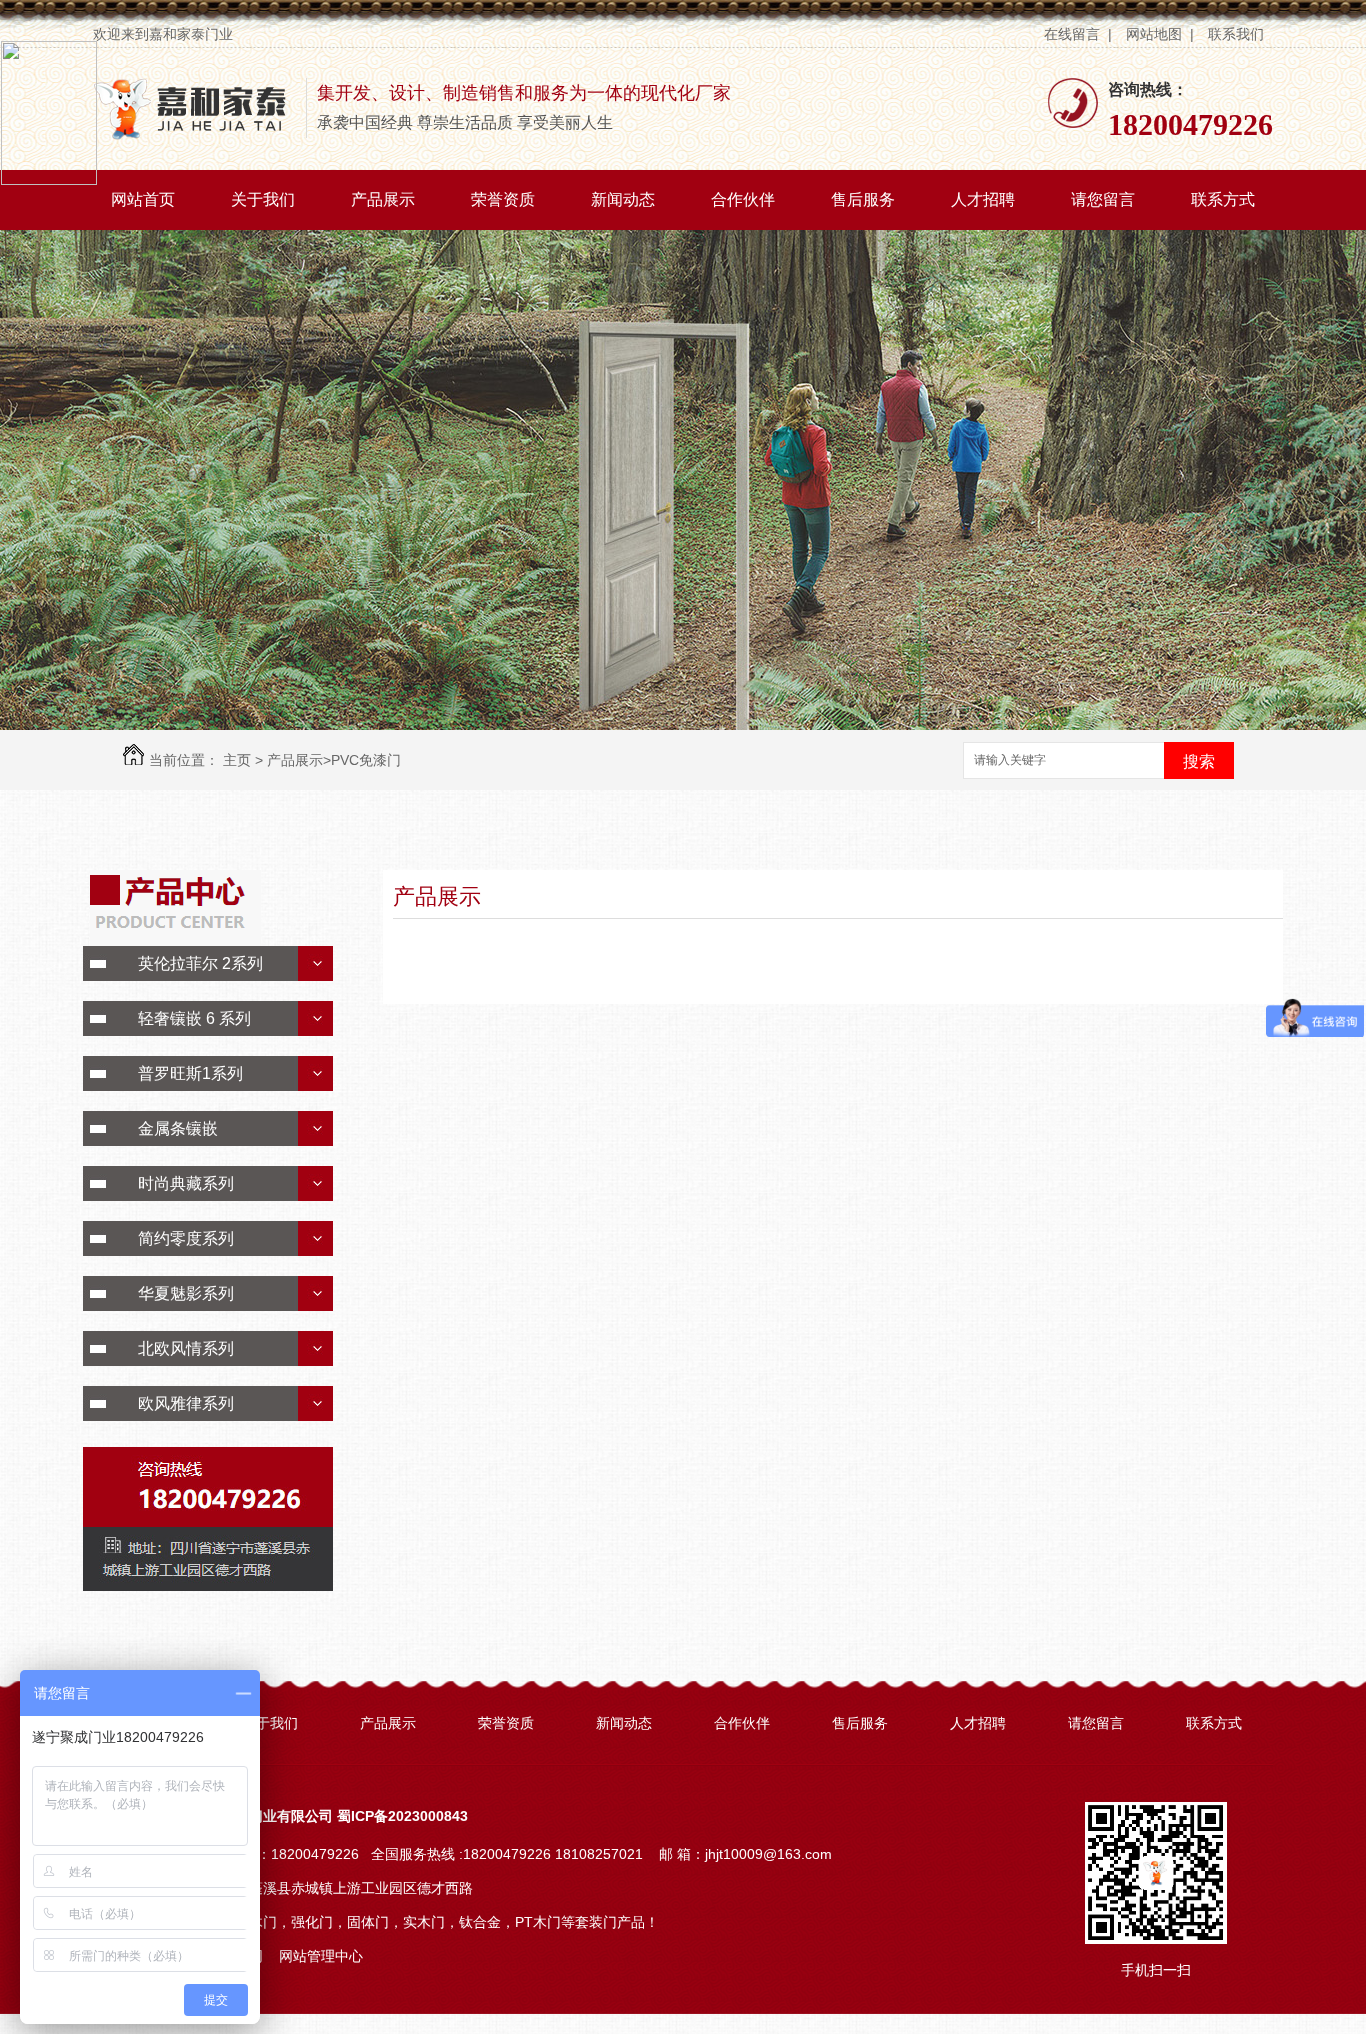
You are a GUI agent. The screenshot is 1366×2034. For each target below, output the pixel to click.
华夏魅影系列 (186, 1293)
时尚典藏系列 (186, 1183)
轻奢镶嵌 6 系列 (194, 1018)
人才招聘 (983, 199)
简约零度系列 (186, 1238)
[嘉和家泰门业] (192, 135)
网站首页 (143, 199)
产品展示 (383, 199)
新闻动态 (623, 199)
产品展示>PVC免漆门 (334, 760)
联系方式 (1223, 199)
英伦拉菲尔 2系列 (200, 963)
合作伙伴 (743, 199)
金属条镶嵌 (178, 1128)
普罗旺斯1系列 (190, 1073)
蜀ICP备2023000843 (402, 1816)
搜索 (1199, 761)
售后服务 (863, 199)
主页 (237, 760)
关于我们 (263, 199)
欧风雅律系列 (186, 1403)
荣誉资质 (503, 199)
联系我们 (1238, 34)
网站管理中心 (321, 1956)
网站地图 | (1160, 34)
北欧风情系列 (186, 1348)
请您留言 (1103, 199)
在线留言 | (1078, 34)
